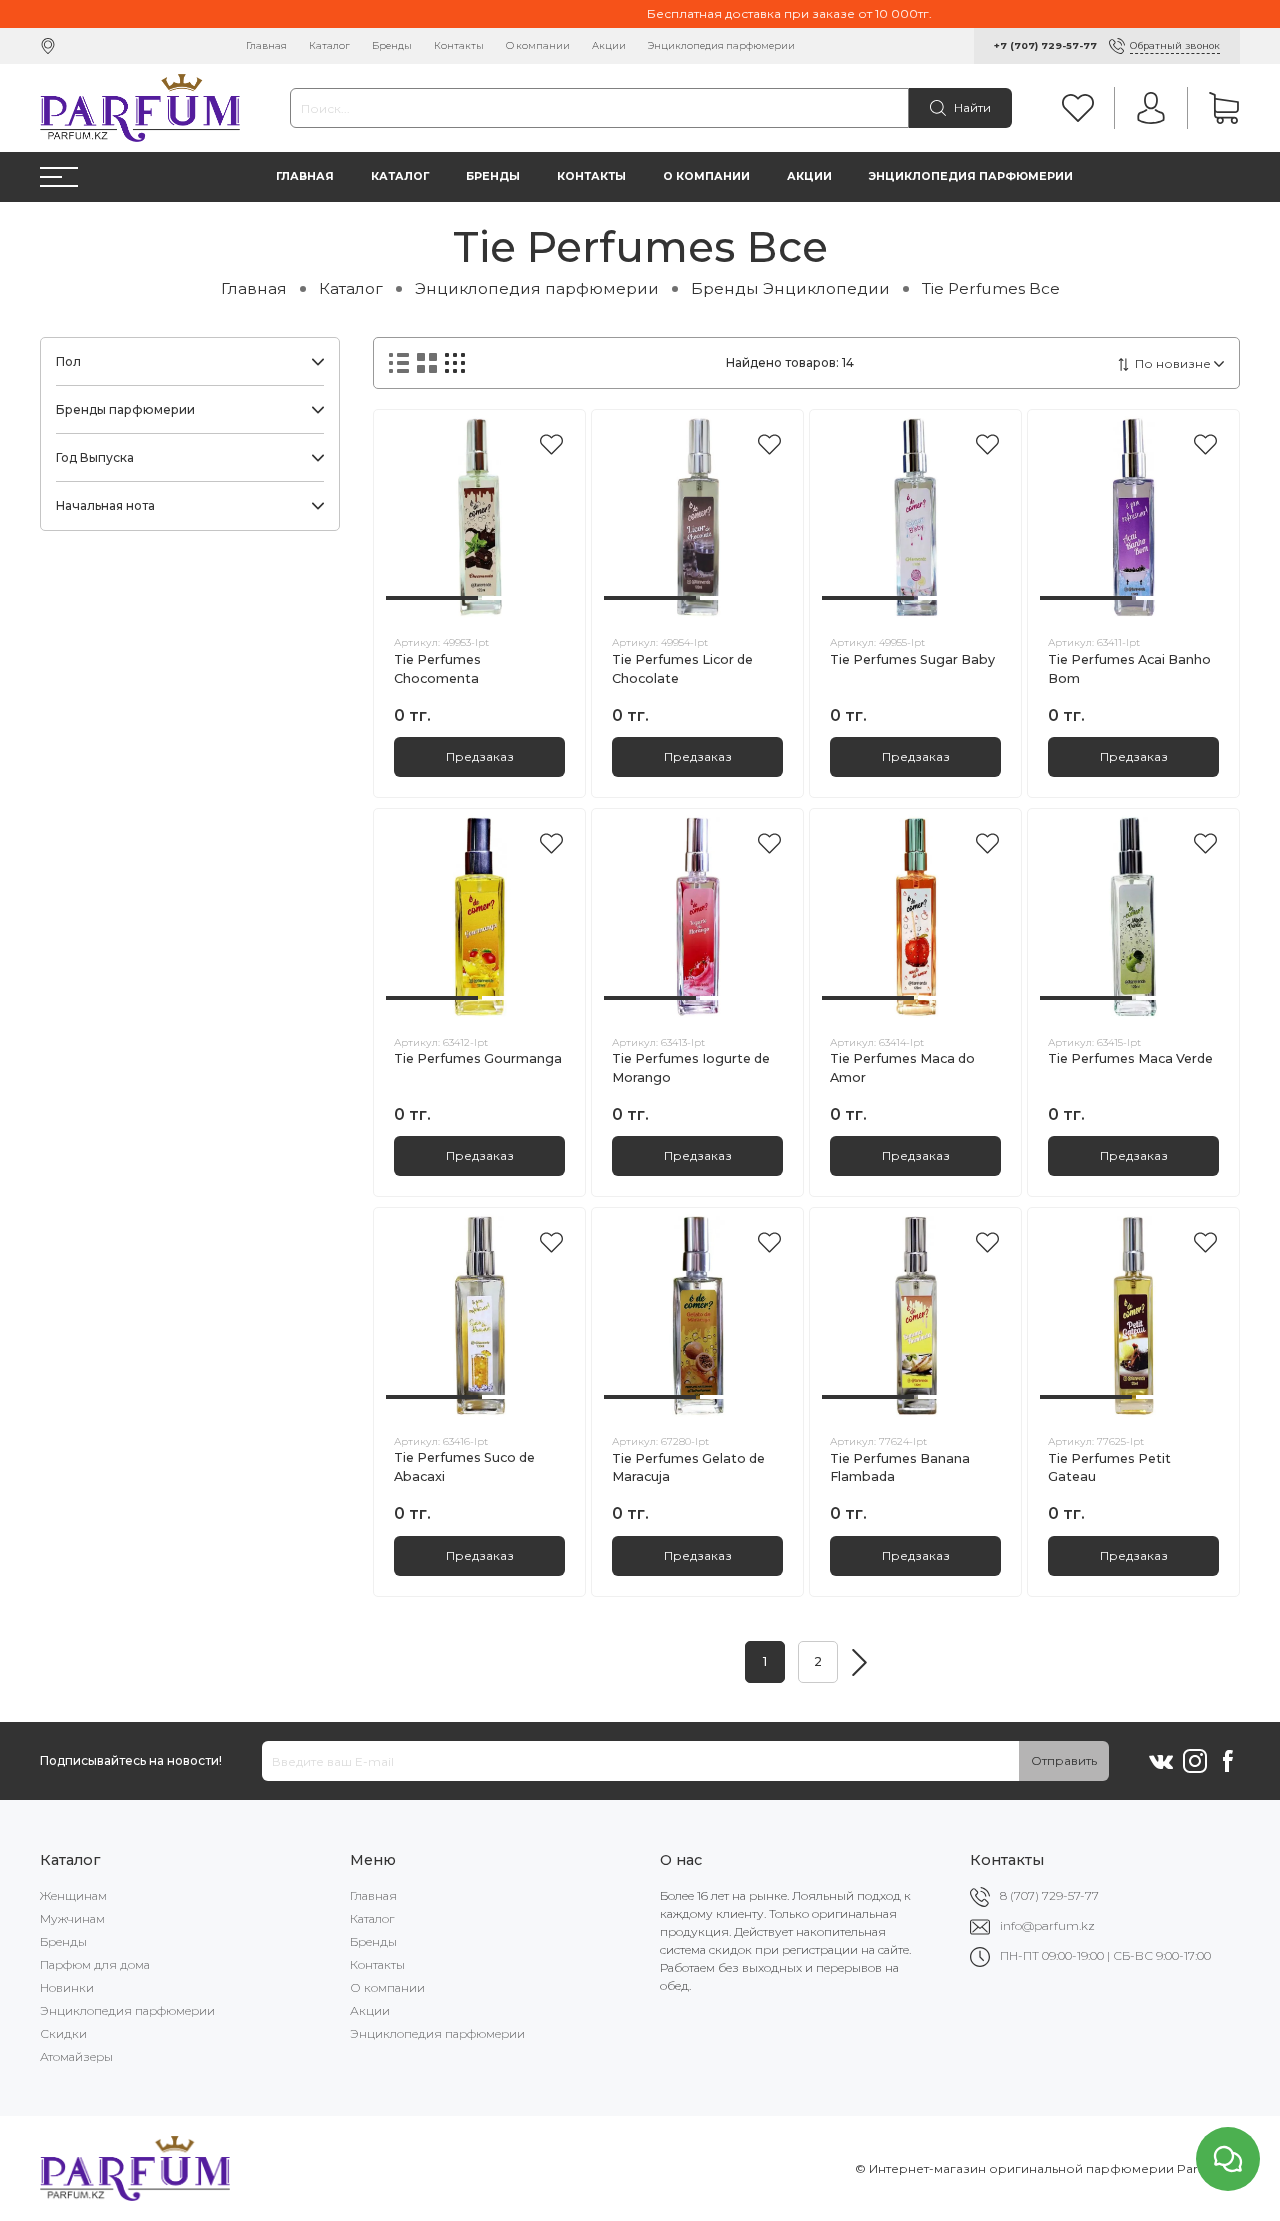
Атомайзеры (76, 2056)
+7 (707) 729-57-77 (1045, 45)
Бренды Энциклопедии (790, 288)
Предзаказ (480, 756)
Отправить (1064, 1760)
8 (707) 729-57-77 (1049, 1895)
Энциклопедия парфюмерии (721, 45)
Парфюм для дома (95, 1964)
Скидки (63, 2033)
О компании (538, 45)
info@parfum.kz (1047, 1925)
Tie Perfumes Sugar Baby (912, 659)
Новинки (67, 1987)
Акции (609, 45)
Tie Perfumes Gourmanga (478, 1058)
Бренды (392, 45)
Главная (266, 45)
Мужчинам (72, 1918)
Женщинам (73, 1895)
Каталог (329, 45)
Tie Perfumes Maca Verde (1130, 1058)
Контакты (459, 45)
